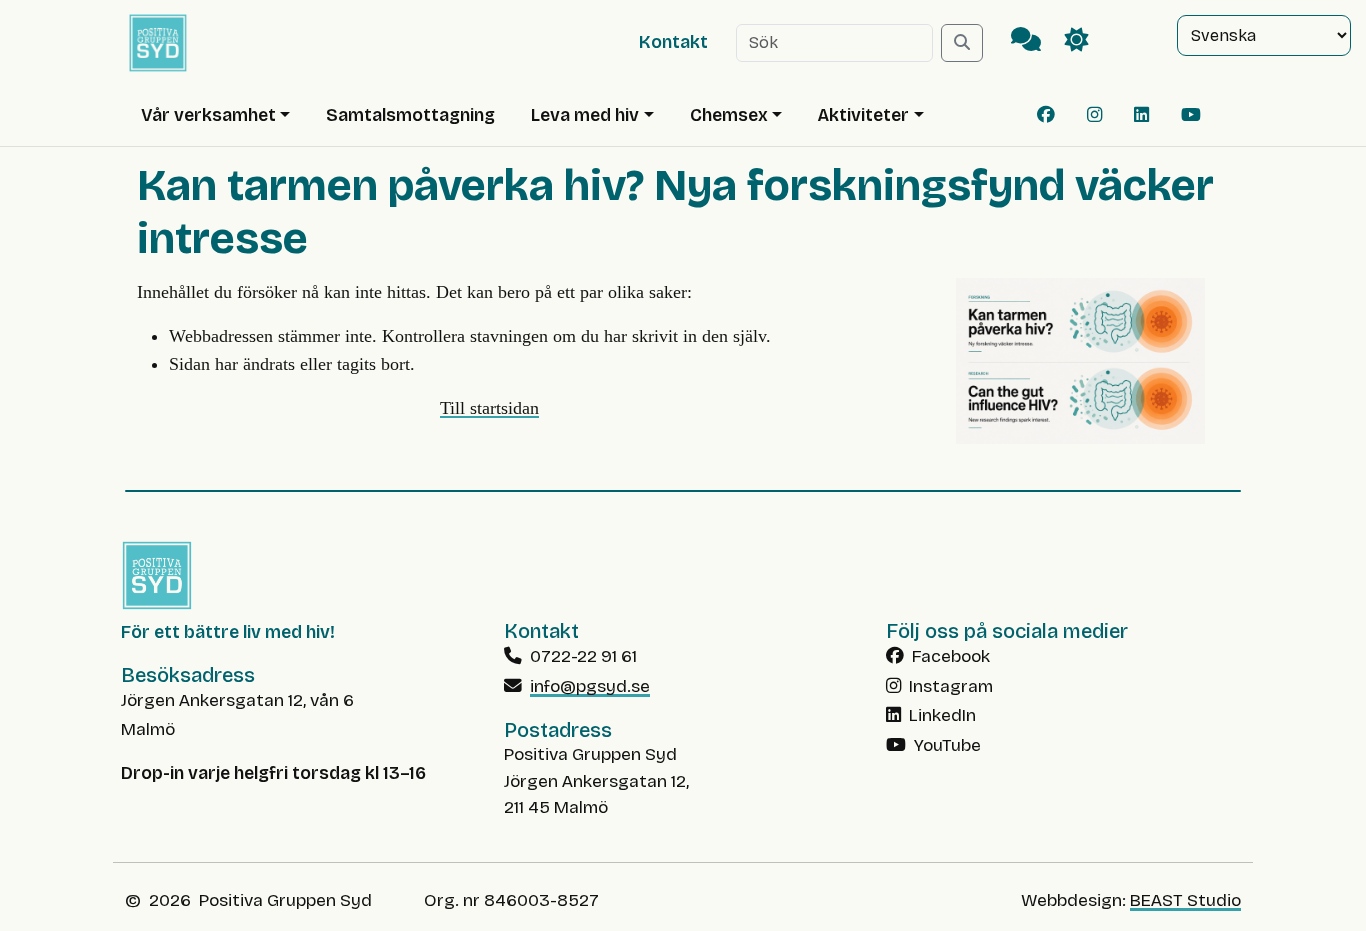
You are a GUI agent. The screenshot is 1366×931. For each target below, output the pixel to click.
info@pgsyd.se (590, 686)
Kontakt (673, 42)
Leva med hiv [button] (585, 115)
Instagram (949, 686)
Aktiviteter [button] (863, 115)
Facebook (949, 656)
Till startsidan (489, 408)
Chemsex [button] (729, 115)
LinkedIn (940, 715)
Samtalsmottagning (410, 115)
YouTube (945, 745)
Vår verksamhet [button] (208, 115)
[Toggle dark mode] (1077, 42)
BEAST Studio (1185, 900)
